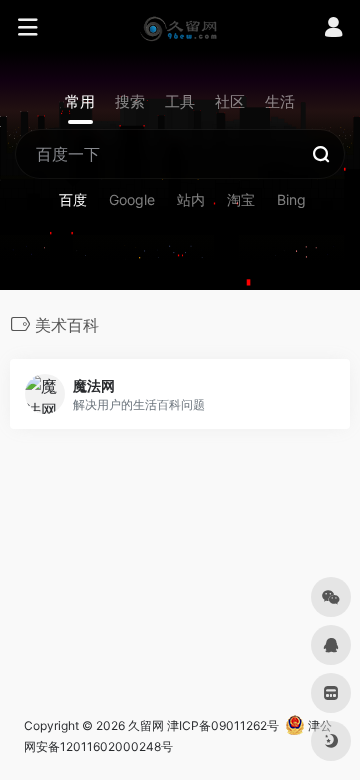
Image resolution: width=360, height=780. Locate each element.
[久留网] (179, 28)
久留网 (146, 725)
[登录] (333, 29)
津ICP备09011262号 (223, 725)
